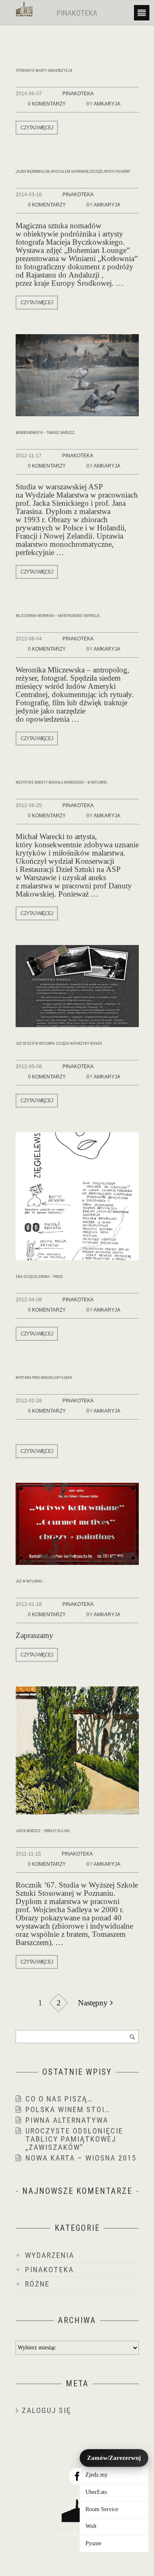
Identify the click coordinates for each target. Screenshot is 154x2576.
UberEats (96, 2492)
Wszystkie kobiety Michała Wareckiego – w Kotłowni (61, 782)
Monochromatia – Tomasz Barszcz (45, 433)
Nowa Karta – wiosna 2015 (81, 2158)
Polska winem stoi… (68, 2109)
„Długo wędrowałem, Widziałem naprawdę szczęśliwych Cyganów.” (73, 172)
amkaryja (107, 104)
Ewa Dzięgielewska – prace (39, 1277)
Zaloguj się (46, 2410)
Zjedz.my (97, 2475)
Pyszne (93, 2543)
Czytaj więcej (37, 128)
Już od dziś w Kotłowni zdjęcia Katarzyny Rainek (59, 1044)
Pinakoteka (78, 94)
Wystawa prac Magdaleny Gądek (44, 1378)
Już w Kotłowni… (30, 1581)
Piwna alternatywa (67, 2120)
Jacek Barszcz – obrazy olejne (43, 1831)
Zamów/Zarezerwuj (114, 2458)
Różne (37, 2284)
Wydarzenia (50, 2255)
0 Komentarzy (47, 104)
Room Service (102, 2509)
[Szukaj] (132, 2037)
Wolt (91, 2526)
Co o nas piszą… (59, 2099)
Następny (93, 2003)
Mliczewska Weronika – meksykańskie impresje (58, 616)
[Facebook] (77, 2476)
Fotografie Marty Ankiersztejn (44, 71)
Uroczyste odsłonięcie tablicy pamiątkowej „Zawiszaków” (74, 2139)
